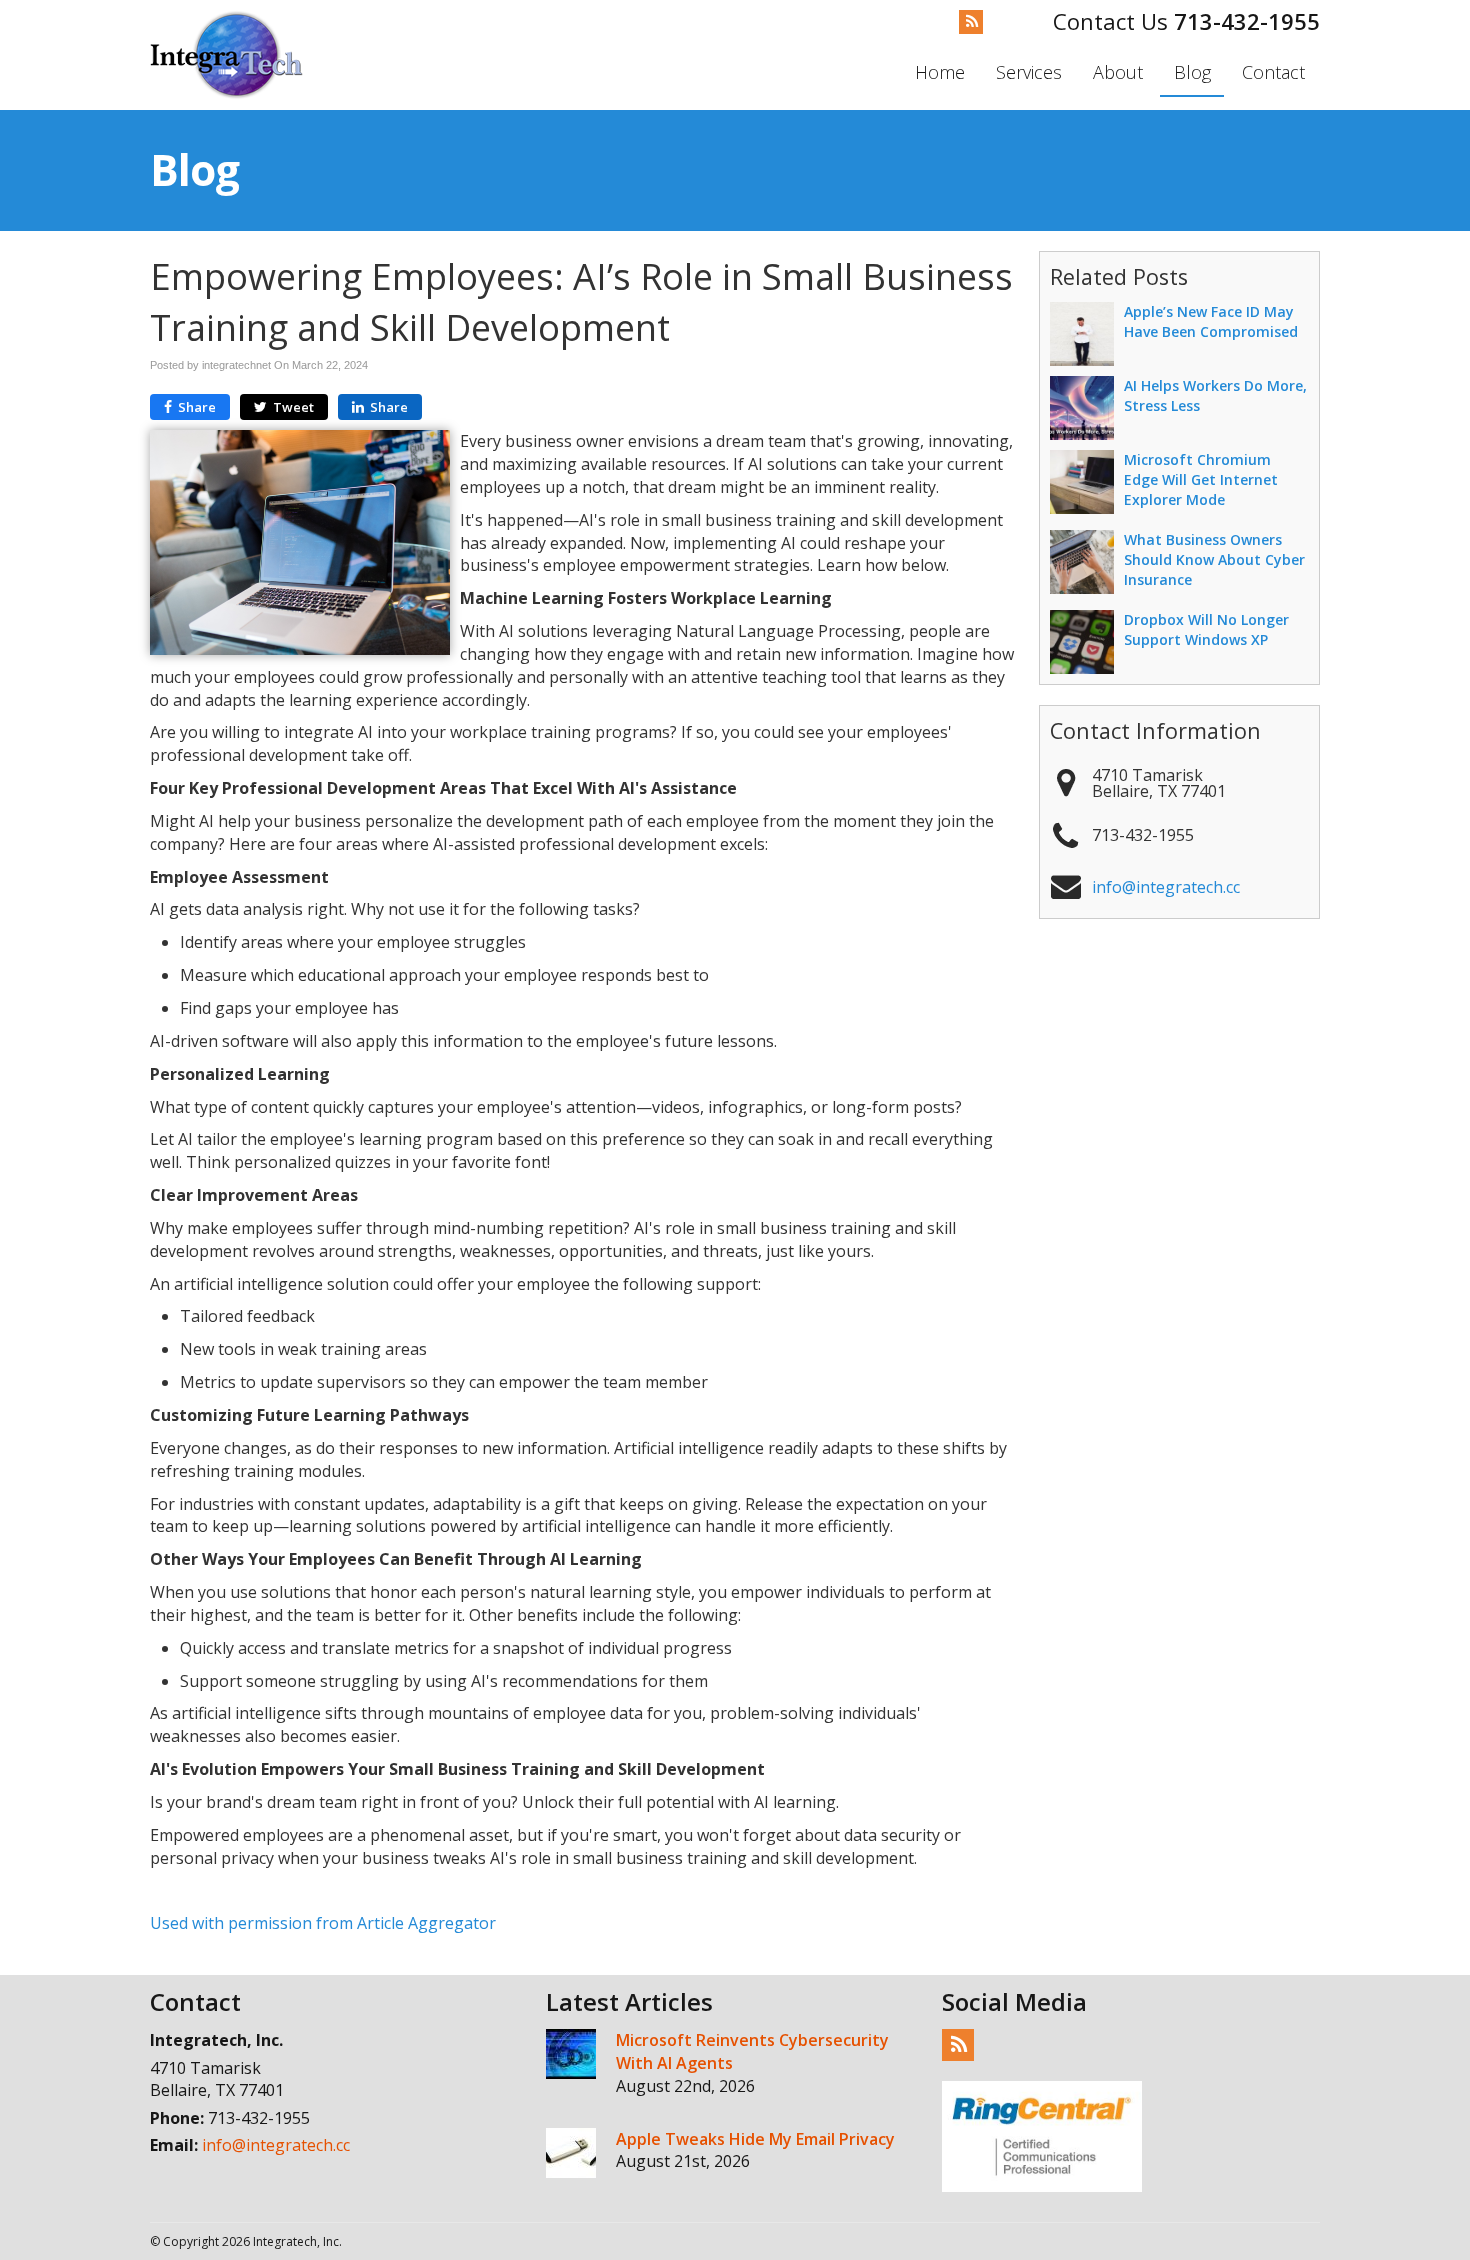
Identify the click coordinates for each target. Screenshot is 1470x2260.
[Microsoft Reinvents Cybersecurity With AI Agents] (571, 2054)
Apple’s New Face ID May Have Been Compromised (1211, 321)
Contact (1273, 72)
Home (940, 72)
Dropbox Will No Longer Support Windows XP (1206, 629)
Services (1029, 72)
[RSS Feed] (971, 22)
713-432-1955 (1247, 21)
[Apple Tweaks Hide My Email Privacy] (571, 2153)
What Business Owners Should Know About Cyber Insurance (1214, 559)
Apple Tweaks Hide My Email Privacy (755, 2139)
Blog (1192, 72)
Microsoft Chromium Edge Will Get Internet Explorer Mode (1201, 479)
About (1118, 72)
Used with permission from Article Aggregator (323, 1923)
